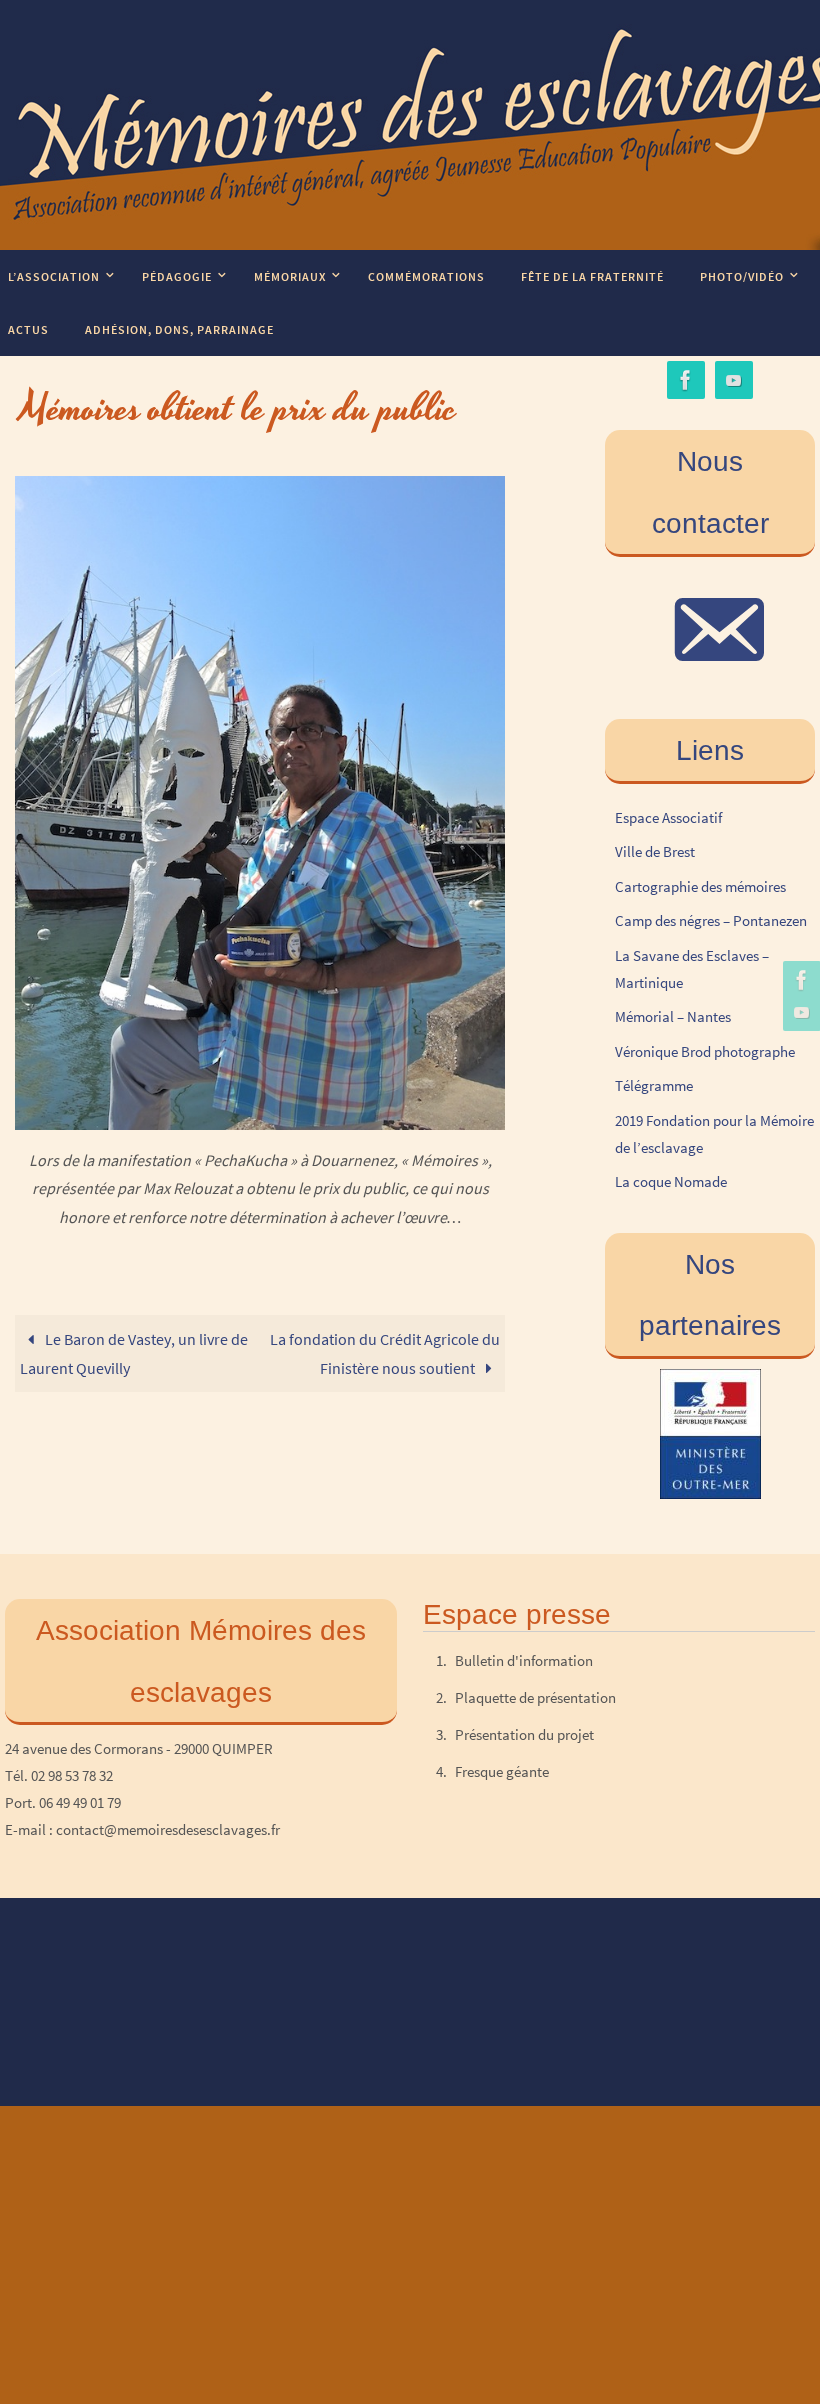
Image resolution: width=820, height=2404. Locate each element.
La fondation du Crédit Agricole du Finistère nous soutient (385, 1353)
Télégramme (654, 1085)
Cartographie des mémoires (700, 886)
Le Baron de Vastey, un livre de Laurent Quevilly (134, 1353)
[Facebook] (799, 980)
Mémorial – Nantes (673, 1016)
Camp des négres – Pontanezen (711, 920)
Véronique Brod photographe (705, 1051)
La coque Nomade (671, 1181)
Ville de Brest (655, 851)
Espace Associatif (668, 817)
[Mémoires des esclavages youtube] (799, 1012)
